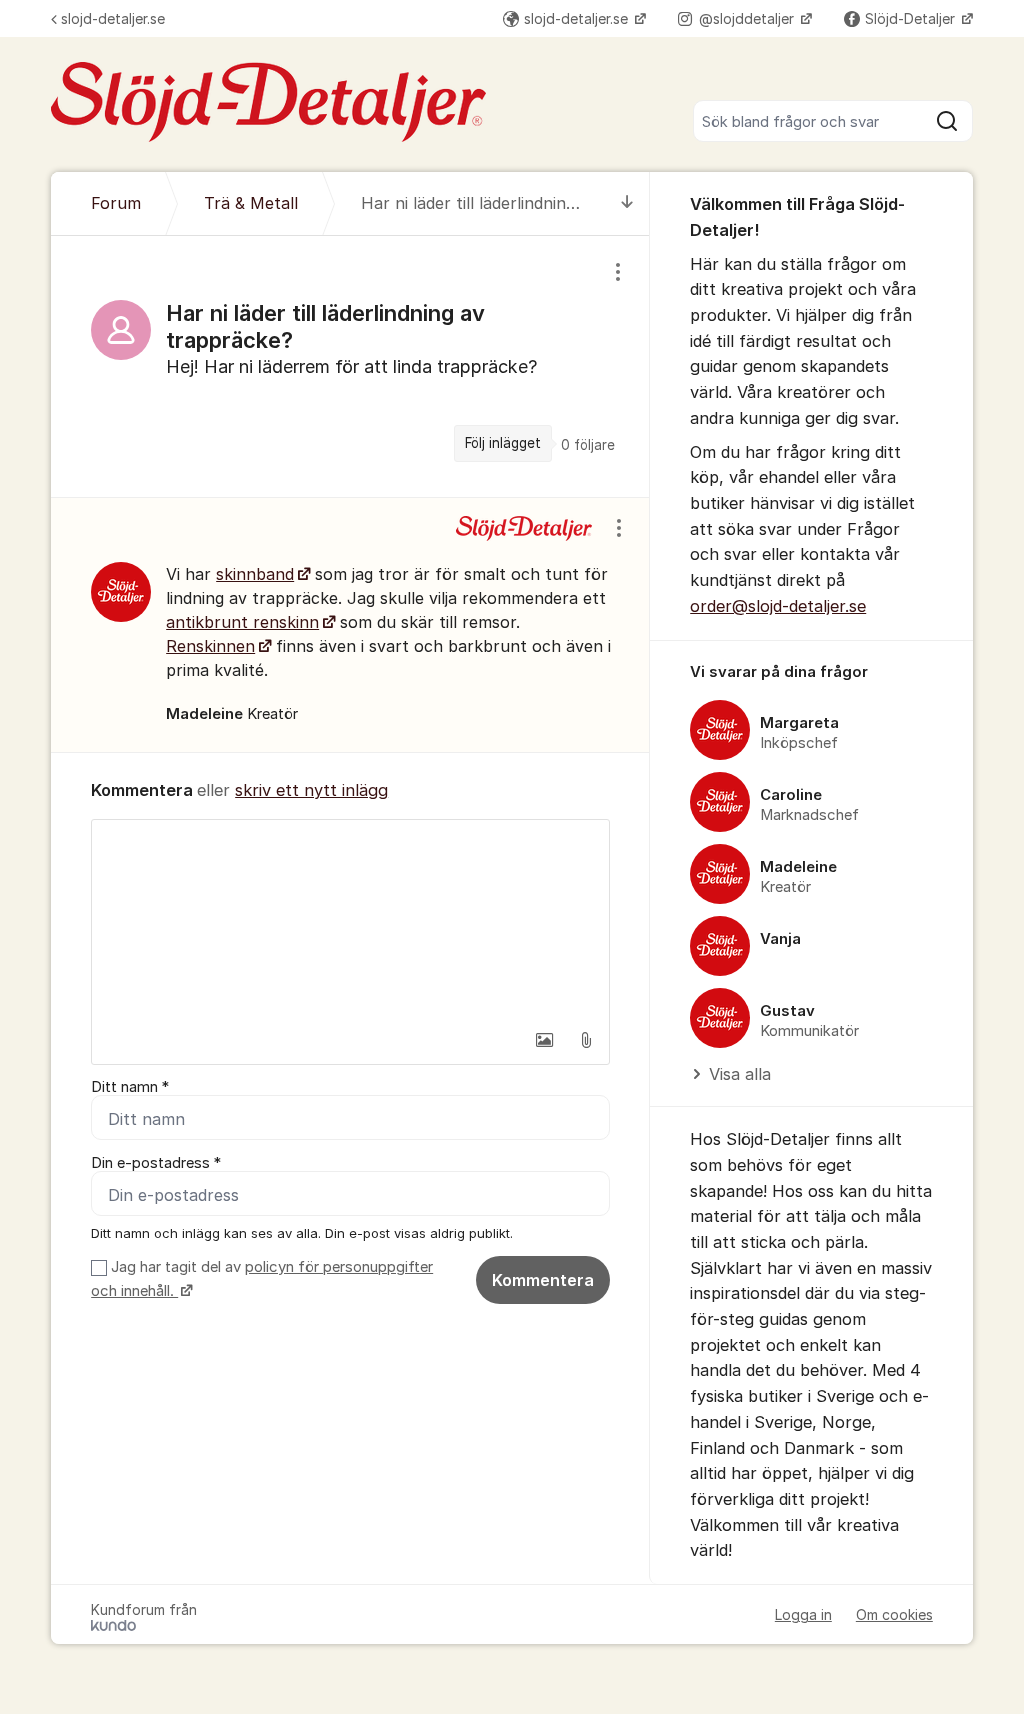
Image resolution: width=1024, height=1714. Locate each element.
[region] (350, 366)
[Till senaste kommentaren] (627, 203)
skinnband (255, 574)
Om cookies (894, 1614)
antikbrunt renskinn (242, 622)
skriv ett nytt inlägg (311, 790)
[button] (544, 1040)
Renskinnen (210, 646)
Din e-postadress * (156, 1163)
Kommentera (543, 1280)
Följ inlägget (503, 443)
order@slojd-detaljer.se (778, 606)
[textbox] (350, 920)
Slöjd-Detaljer (912, 18)
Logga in (803, 1614)
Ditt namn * (130, 1087)
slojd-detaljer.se (113, 18)
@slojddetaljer (748, 18)
